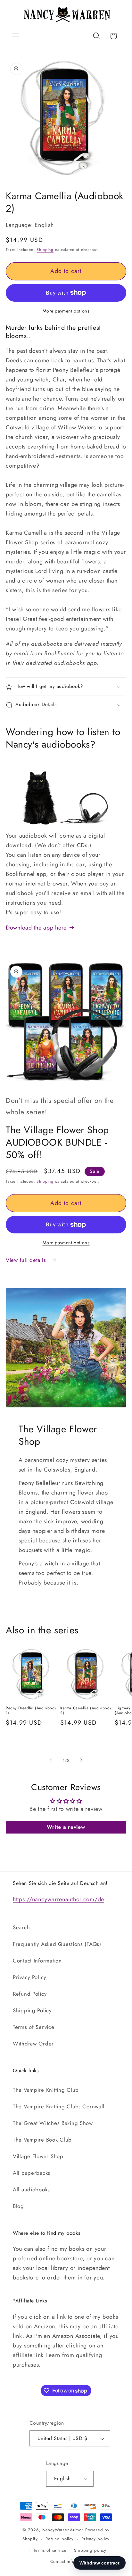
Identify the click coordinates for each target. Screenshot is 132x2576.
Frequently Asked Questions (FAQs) (57, 1944)
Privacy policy (95, 2539)
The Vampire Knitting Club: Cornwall (59, 2106)
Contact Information (37, 1961)
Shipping (45, 250)
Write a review (66, 1827)
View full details (27, 1260)
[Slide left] (51, 1760)
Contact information (70, 2561)
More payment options (66, 311)
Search (21, 1927)
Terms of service (50, 2550)
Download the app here (36, 928)
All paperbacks (32, 2173)
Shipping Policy (32, 2010)
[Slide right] (81, 1760)
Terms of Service (34, 2027)
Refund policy (60, 2539)
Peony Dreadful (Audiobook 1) (31, 1711)
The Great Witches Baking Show (53, 2123)
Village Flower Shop (38, 2156)
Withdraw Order (33, 2044)
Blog (18, 2206)
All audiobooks (31, 2189)
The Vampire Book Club (42, 2140)
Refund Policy (30, 1994)
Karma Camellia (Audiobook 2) (86, 1711)
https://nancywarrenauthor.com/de (58, 1899)
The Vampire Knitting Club (46, 2090)
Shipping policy (90, 2550)
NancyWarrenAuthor (63, 2530)
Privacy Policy (29, 1977)
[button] (16, 36)
